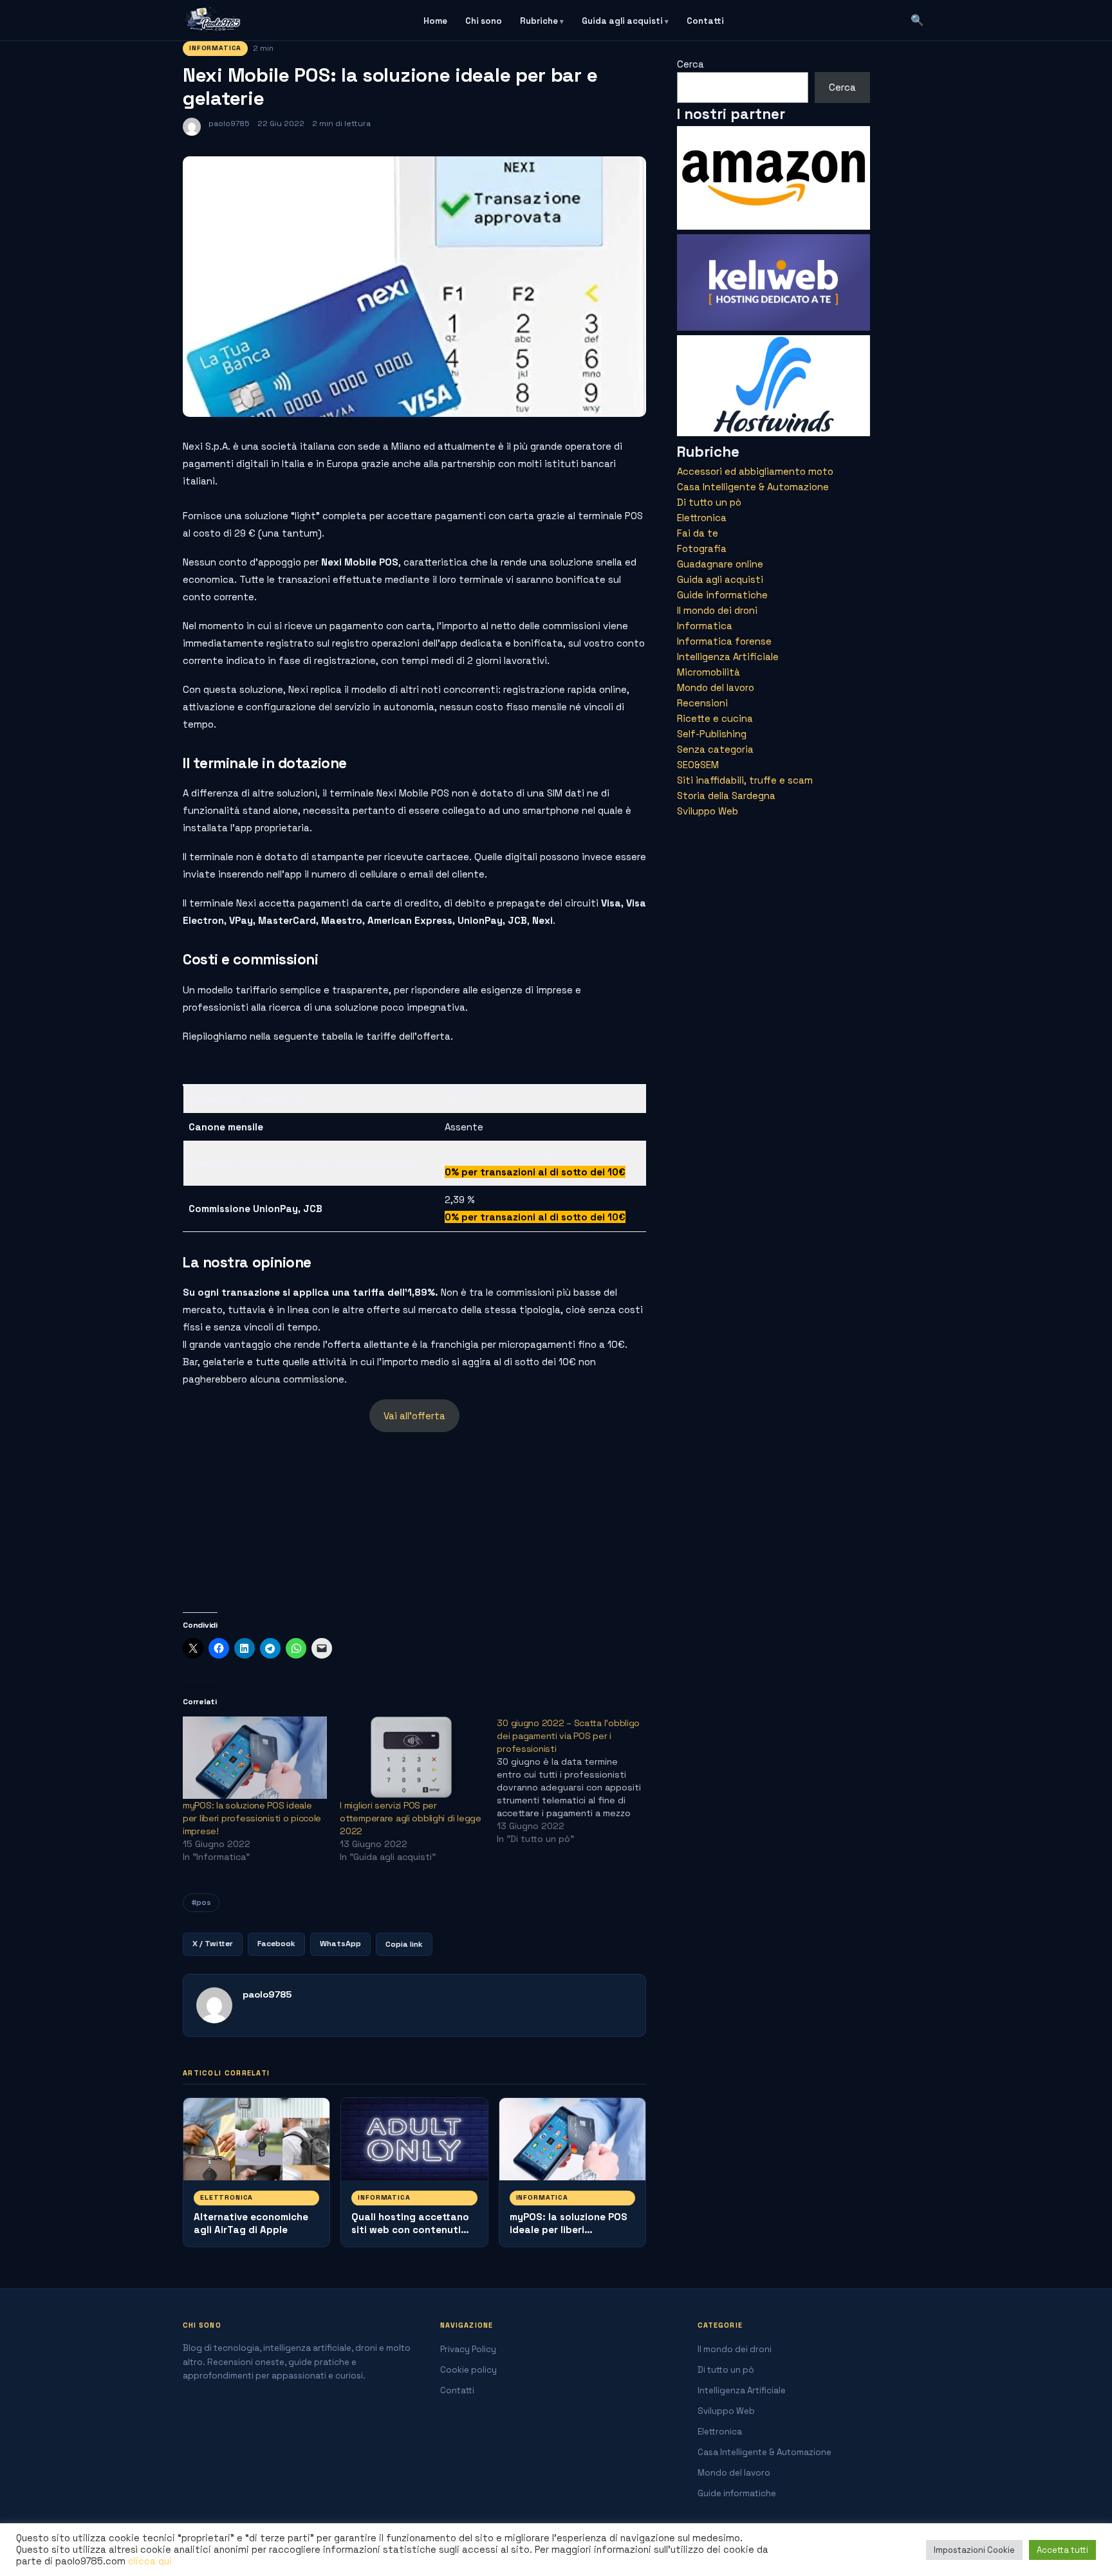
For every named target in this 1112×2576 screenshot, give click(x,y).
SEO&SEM (698, 765)
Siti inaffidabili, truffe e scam (745, 780)
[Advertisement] (414, 1522)
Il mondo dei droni (717, 610)
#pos (201, 1902)
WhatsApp (340, 1944)
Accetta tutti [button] (1062, 2550)
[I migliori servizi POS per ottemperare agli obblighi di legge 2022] (412, 1758)
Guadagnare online (720, 564)
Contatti (705, 21)
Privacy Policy (468, 2349)
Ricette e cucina (715, 718)
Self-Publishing (712, 734)
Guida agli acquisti (622, 21)
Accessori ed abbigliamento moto (755, 471)
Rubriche (539, 21)
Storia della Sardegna (726, 796)
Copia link (404, 1944)
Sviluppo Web (708, 811)
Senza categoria (715, 749)
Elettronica (227, 2197)
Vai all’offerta (414, 1416)
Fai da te (698, 533)
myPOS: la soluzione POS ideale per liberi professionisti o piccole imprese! (252, 1818)
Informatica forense (724, 641)
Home (435, 21)
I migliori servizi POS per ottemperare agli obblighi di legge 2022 (410, 1818)
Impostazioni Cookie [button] (974, 2550)
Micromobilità (709, 672)
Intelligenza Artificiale (728, 657)
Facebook (276, 1944)
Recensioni (702, 703)
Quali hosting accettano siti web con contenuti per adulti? (410, 2230)
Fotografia (702, 548)
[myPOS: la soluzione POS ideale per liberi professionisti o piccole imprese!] (255, 1758)
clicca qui (150, 2561)
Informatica (215, 48)
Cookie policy (468, 2370)
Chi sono (484, 21)
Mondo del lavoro (716, 687)
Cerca (690, 64)
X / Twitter (213, 1944)
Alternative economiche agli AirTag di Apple (251, 2223)
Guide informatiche (722, 595)
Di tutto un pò (709, 502)
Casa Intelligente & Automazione (753, 487)
